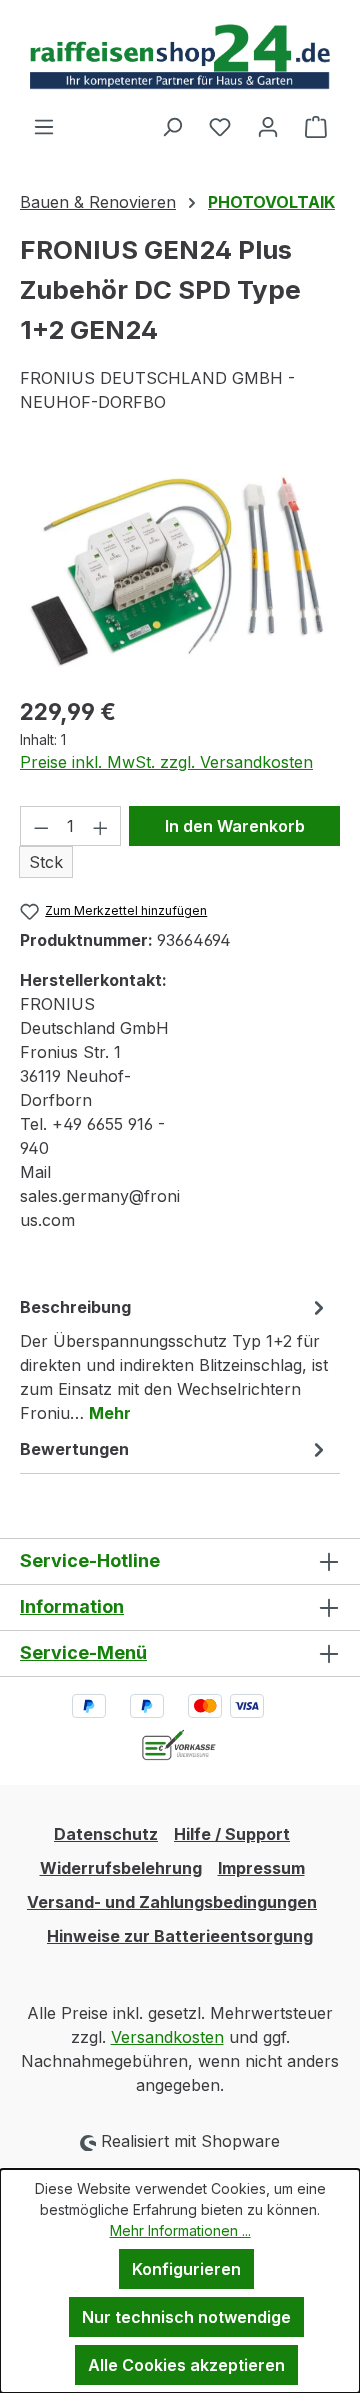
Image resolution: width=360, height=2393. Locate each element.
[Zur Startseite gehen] (180, 57)
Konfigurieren (186, 2269)
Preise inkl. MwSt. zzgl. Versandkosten (166, 762)
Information (72, 1606)
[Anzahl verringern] (41, 826)
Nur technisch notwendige (186, 2317)
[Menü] (44, 126)
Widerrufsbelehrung (121, 1868)
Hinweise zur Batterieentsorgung (180, 1936)
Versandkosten (167, 2037)
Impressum (261, 1868)
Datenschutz (106, 1834)
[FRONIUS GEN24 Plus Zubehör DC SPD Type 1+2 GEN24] (180, 566)
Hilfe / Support (232, 1834)
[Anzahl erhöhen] (101, 826)
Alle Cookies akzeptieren (186, 2365)
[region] (180, 566)
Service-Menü (83, 1652)
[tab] (175, 1359)
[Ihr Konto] (268, 126)
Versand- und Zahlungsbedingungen (172, 1902)
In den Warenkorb (235, 826)
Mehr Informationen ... (180, 2230)
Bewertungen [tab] (74, 1449)
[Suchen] (172, 126)
